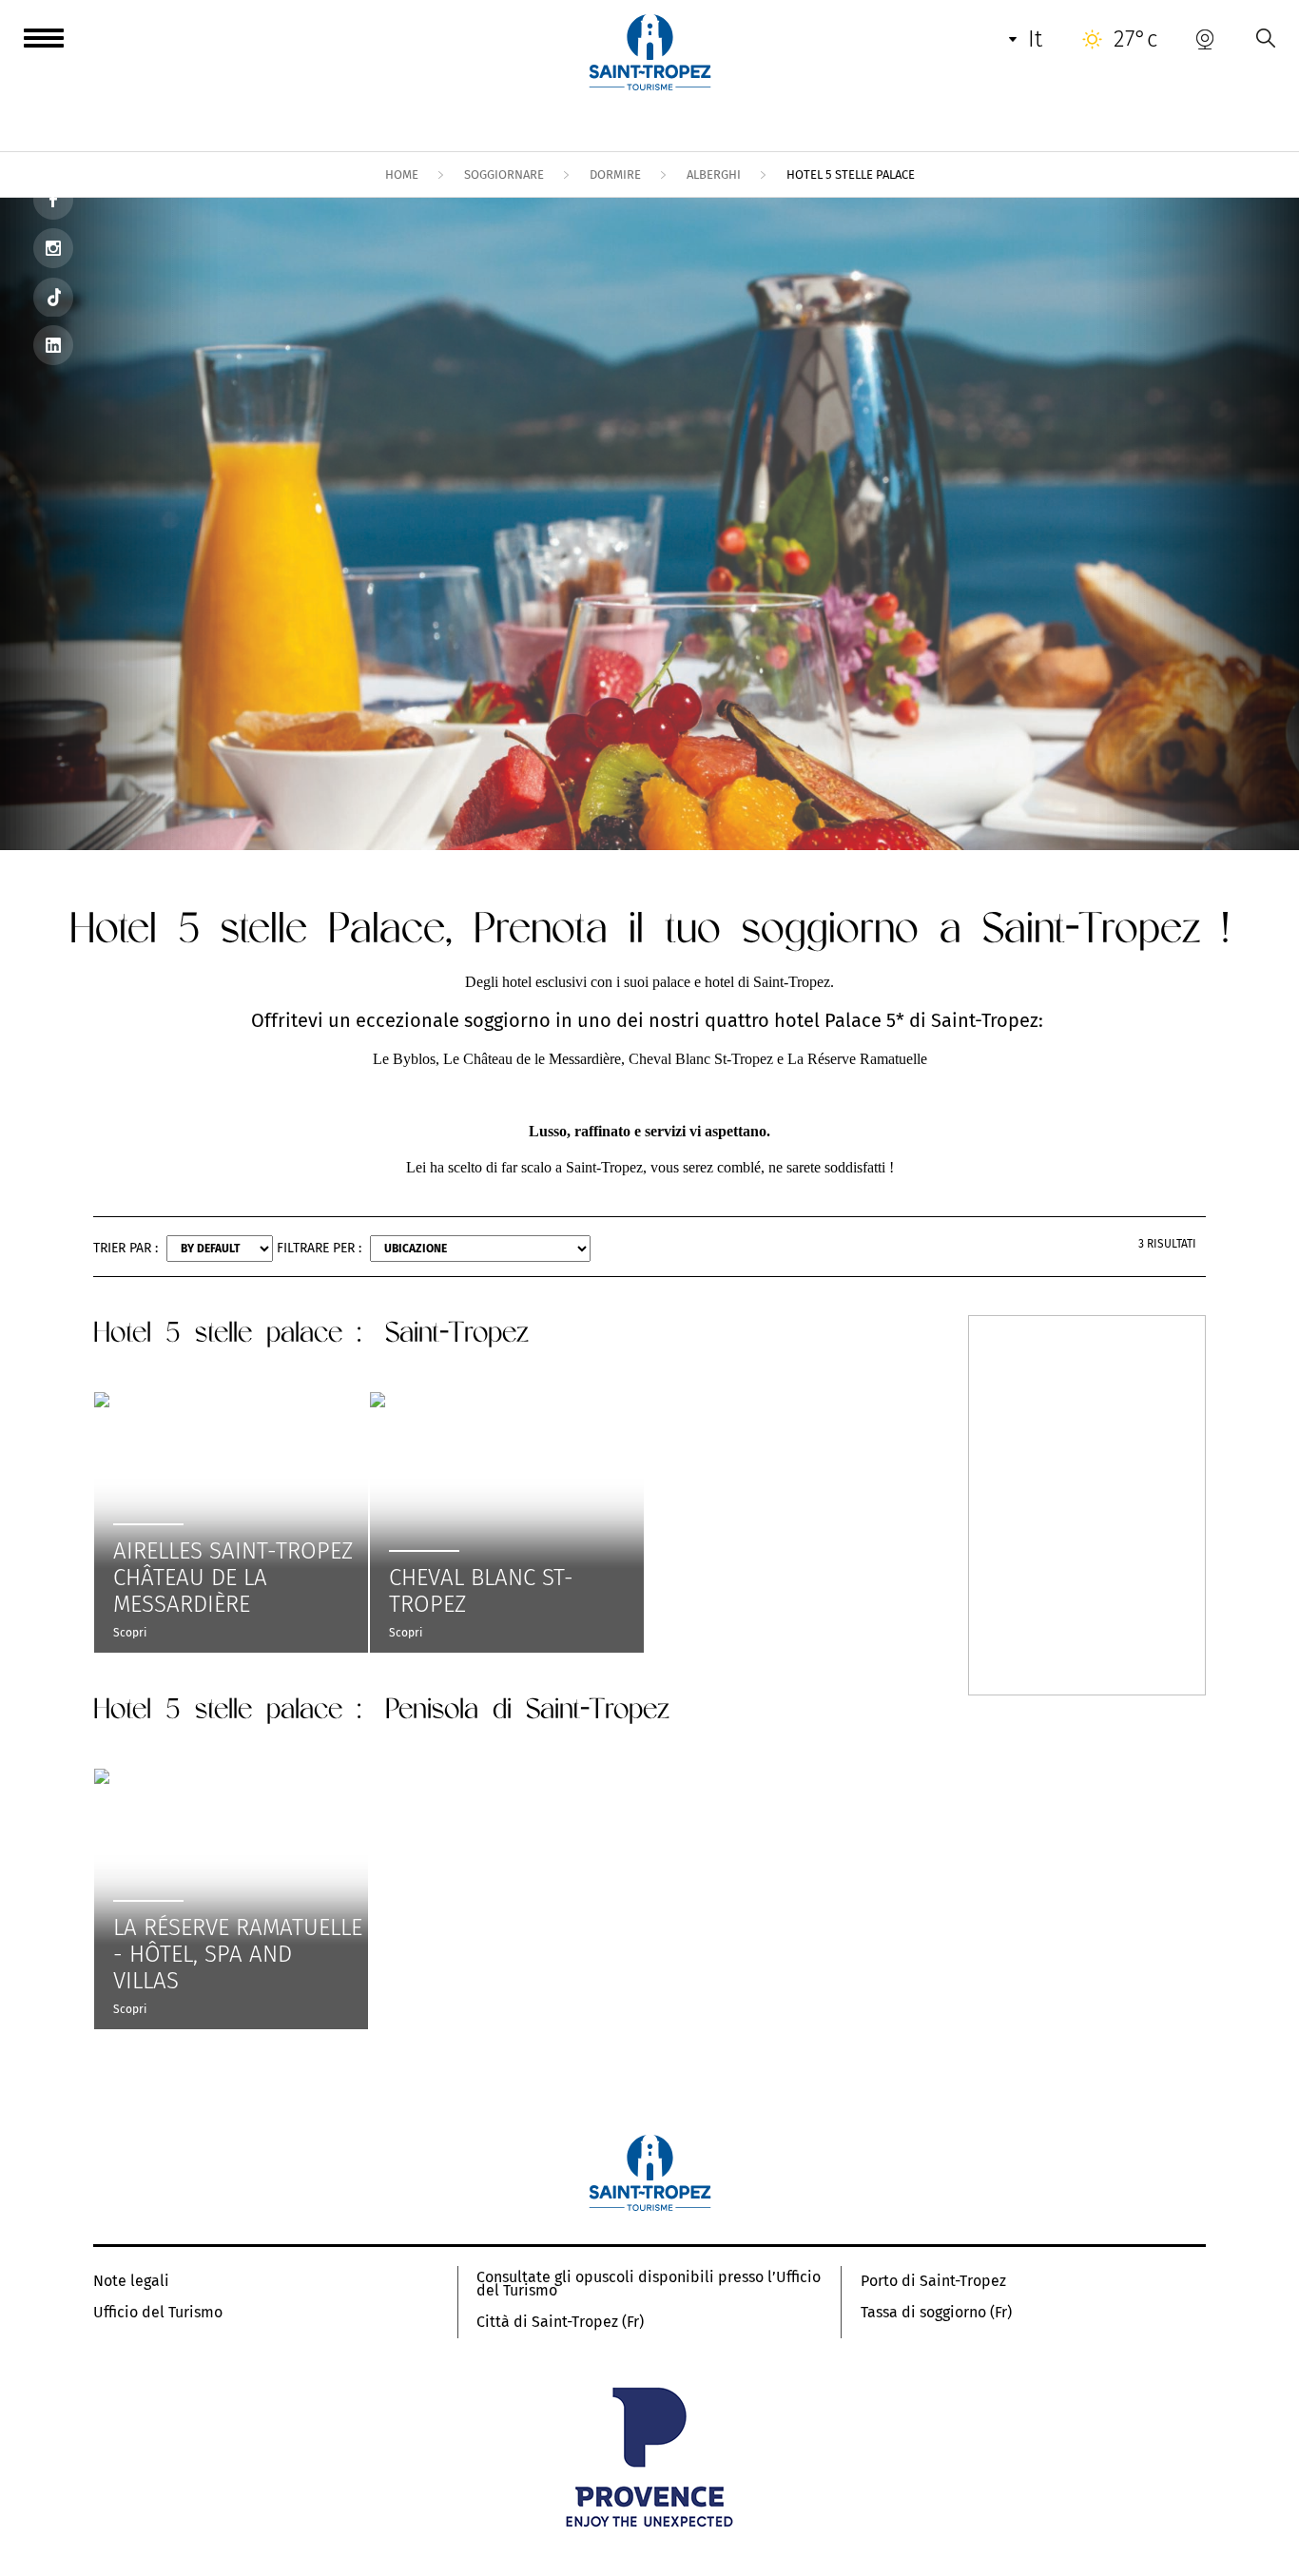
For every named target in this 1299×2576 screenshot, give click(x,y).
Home (402, 174)
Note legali (131, 2281)
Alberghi (714, 174)
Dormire (615, 174)
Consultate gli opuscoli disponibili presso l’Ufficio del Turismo (649, 2284)
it (1035, 39)
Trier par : (126, 1248)
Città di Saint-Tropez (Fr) (560, 2322)
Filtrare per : (319, 1248)
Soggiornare (504, 174)
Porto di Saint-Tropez (933, 2281)
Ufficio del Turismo (158, 2313)
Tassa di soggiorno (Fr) (936, 2313)
